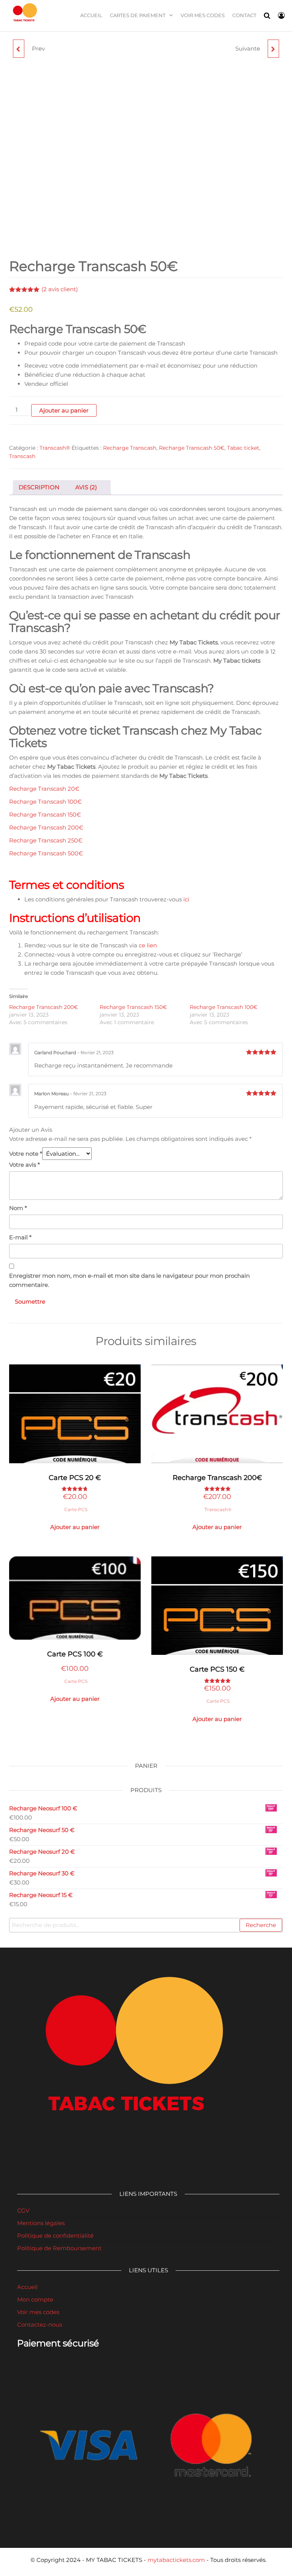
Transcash (22, 456)
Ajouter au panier (64, 410)
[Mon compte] (281, 16)
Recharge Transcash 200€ (46, 827)
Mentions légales (41, 2223)
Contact (244, 15)
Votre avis (25, 1165)
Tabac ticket (243, 448)
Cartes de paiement (138, 15)
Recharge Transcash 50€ (192, 448)
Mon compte (35, 2299)
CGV (23, 2210)
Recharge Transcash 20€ (44, 789)
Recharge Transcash (130, 448)
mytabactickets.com (176, 2560)
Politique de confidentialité (55, 2236)
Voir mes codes (203, 15)
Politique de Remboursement (59, 2248)
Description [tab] (39, 487)
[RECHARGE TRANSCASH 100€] (273, 49)
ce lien (148, 945)
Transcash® (55, 448)
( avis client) (60, 289)
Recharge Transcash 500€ (46, 853)
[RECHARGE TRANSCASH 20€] (19, 49)
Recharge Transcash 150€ (45, 815)
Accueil (91, 15)
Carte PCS (76, 1509)
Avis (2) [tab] (86, 487)
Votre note (26, 1154)
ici (186, 899)
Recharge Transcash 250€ (46, 840)
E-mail (20, 1237)
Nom (18, 1208)
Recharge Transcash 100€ (45, 802)
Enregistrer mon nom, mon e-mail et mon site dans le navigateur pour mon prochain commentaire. (129, 1280)
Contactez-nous (40, 2325)
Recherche (261, 1925)
